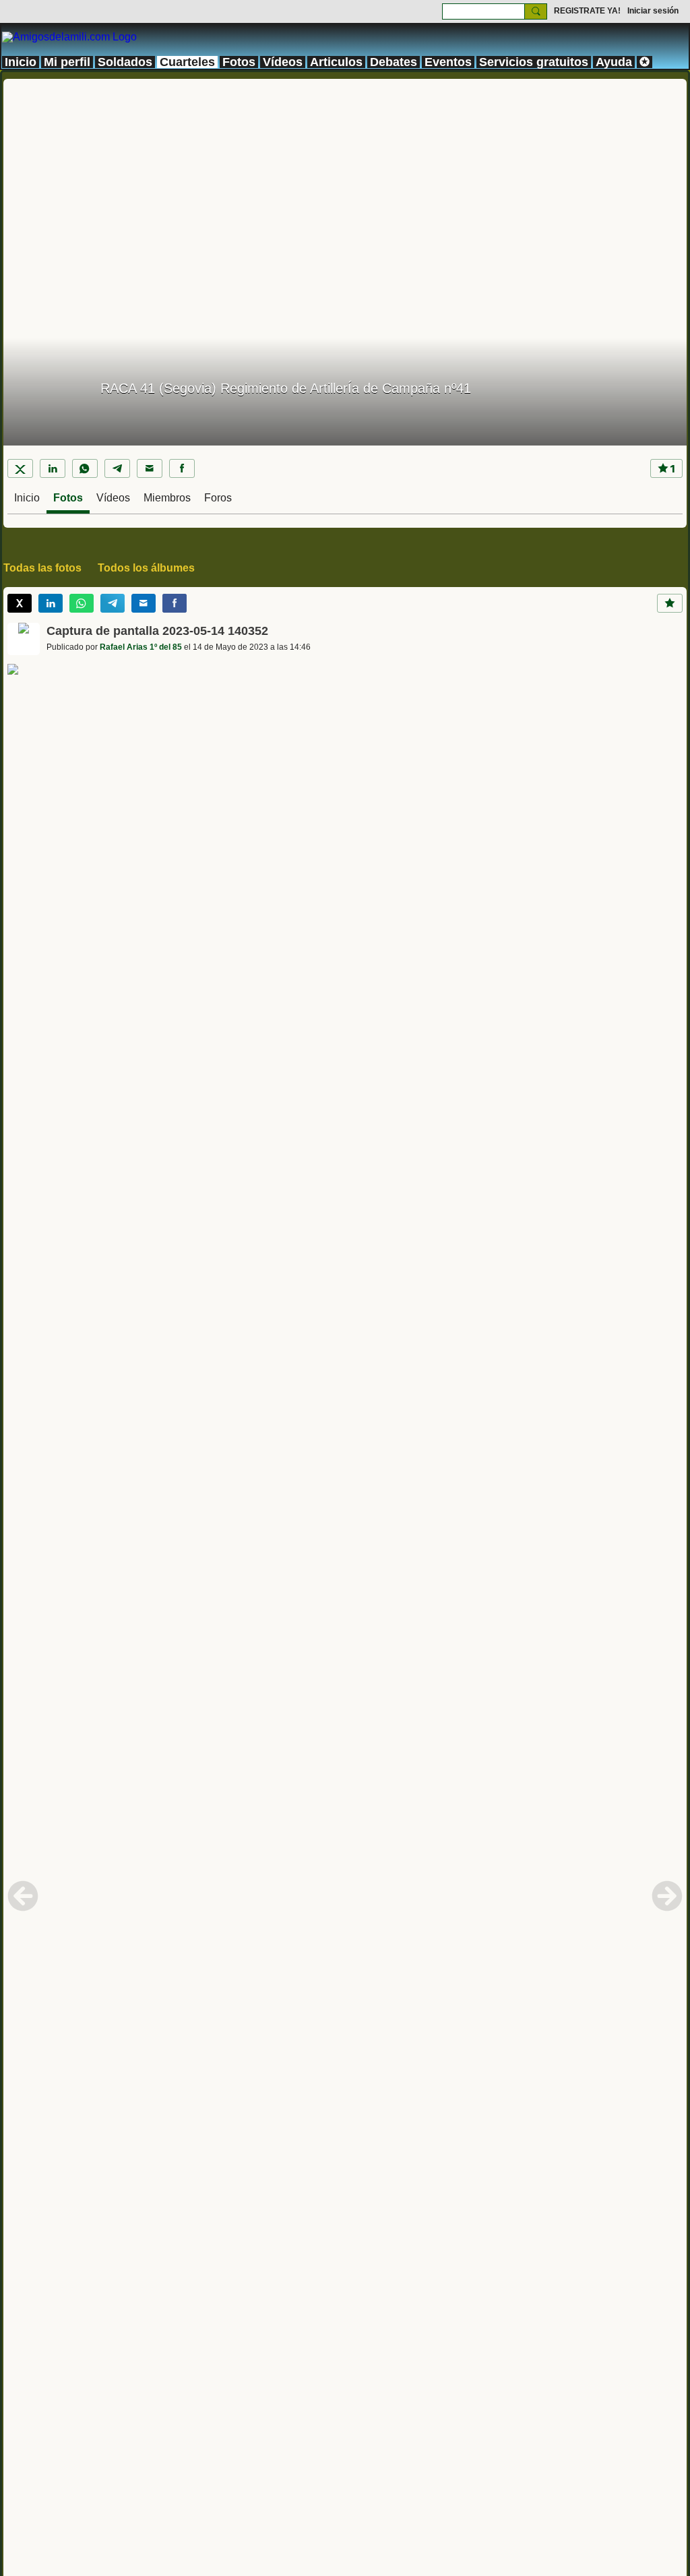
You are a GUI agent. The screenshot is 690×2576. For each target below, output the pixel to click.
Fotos (68, 498)
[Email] (150, 468)
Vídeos (113, 498)
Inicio (27, 498)
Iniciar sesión (653, 11)
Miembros (167, 498)
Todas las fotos (42, 568)
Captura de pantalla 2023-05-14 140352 (157, 631)
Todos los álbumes (146, 568)
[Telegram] (117, 468)
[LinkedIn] (53, 468)
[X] (20, 468)
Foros (218, 498)
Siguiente (667, 1896)
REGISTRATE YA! (587, 11)
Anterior (23, 1896)
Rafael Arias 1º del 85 (141, 647)
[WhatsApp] (85, 468)
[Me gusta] (670, 603)
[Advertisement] (345, 173)
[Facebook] (182, 468)
